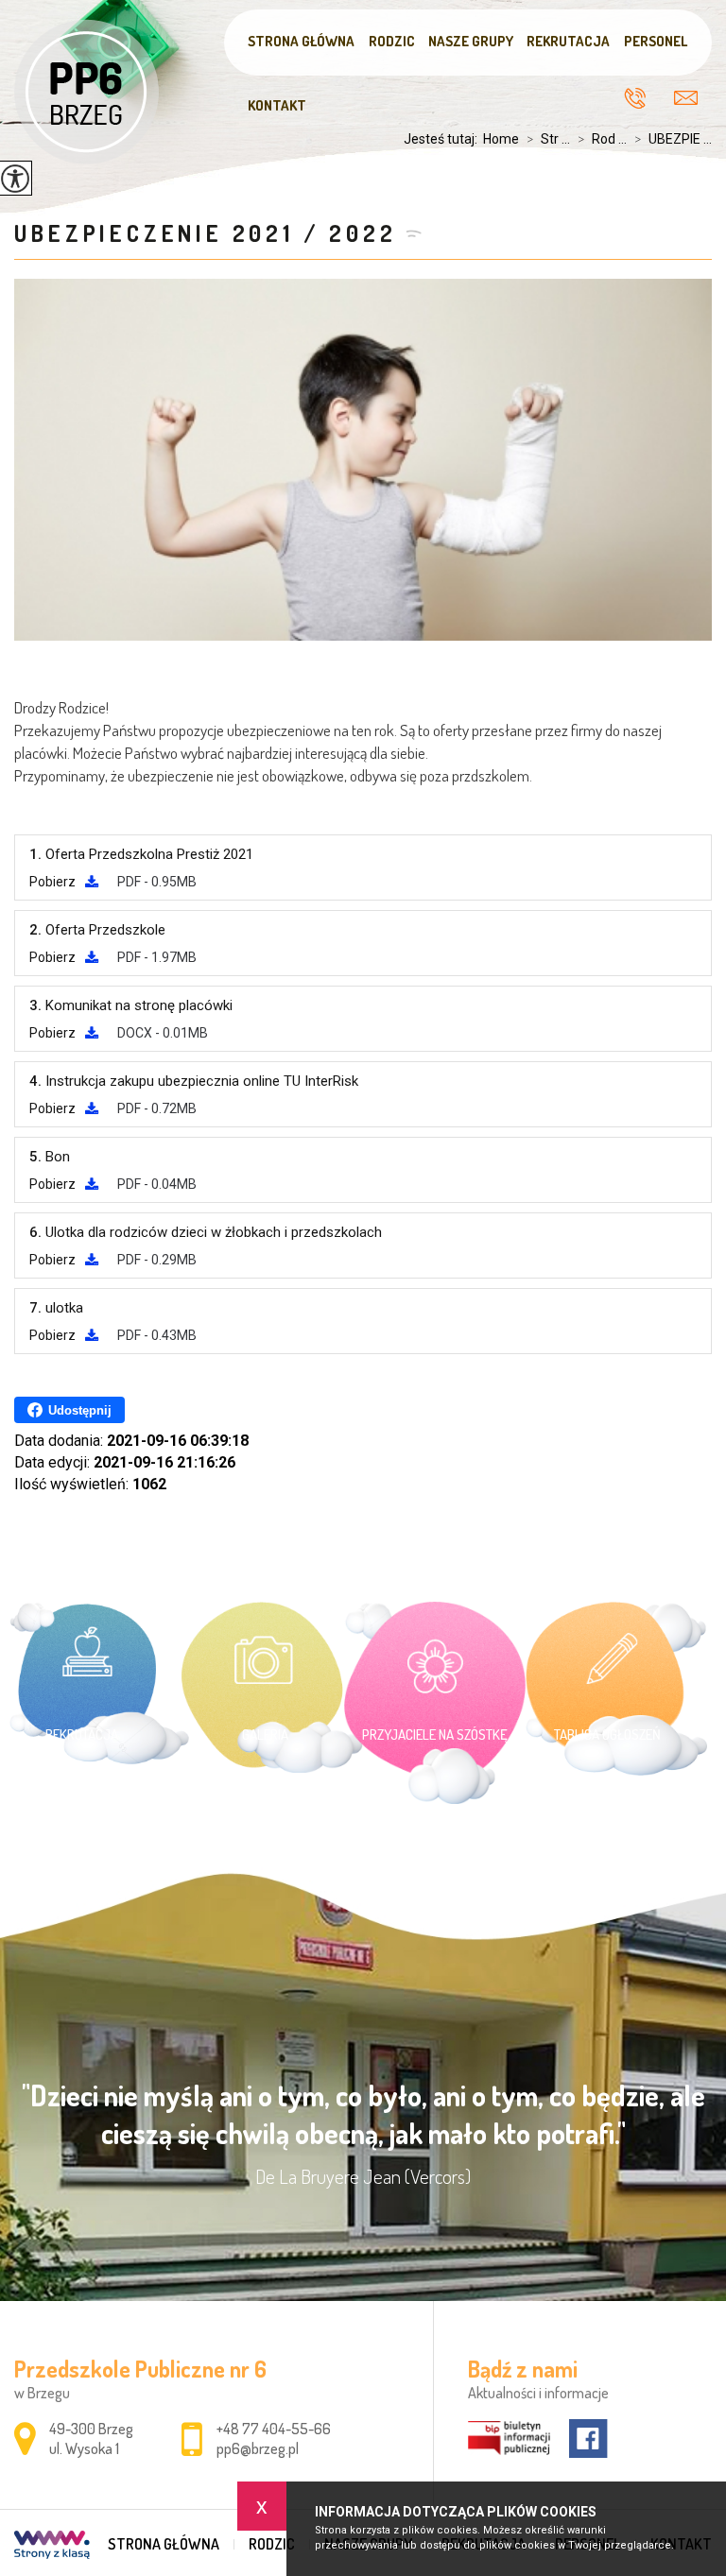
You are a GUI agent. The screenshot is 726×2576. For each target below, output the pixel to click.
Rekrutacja (568, 41)
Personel (656, 41)
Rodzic (392, 41)
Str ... (548, 139)
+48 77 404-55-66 (642, 98)
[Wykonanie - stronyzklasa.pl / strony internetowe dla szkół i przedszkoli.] (52, 2547)
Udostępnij (80, 1410)
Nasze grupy (471, 41)
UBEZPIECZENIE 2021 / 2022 (205, 233)
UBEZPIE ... (673, 139)
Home (501, 139)
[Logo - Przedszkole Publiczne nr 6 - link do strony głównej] (86, 92)
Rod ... (602, 139)
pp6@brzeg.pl (686, 96)
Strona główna (301, 41)
